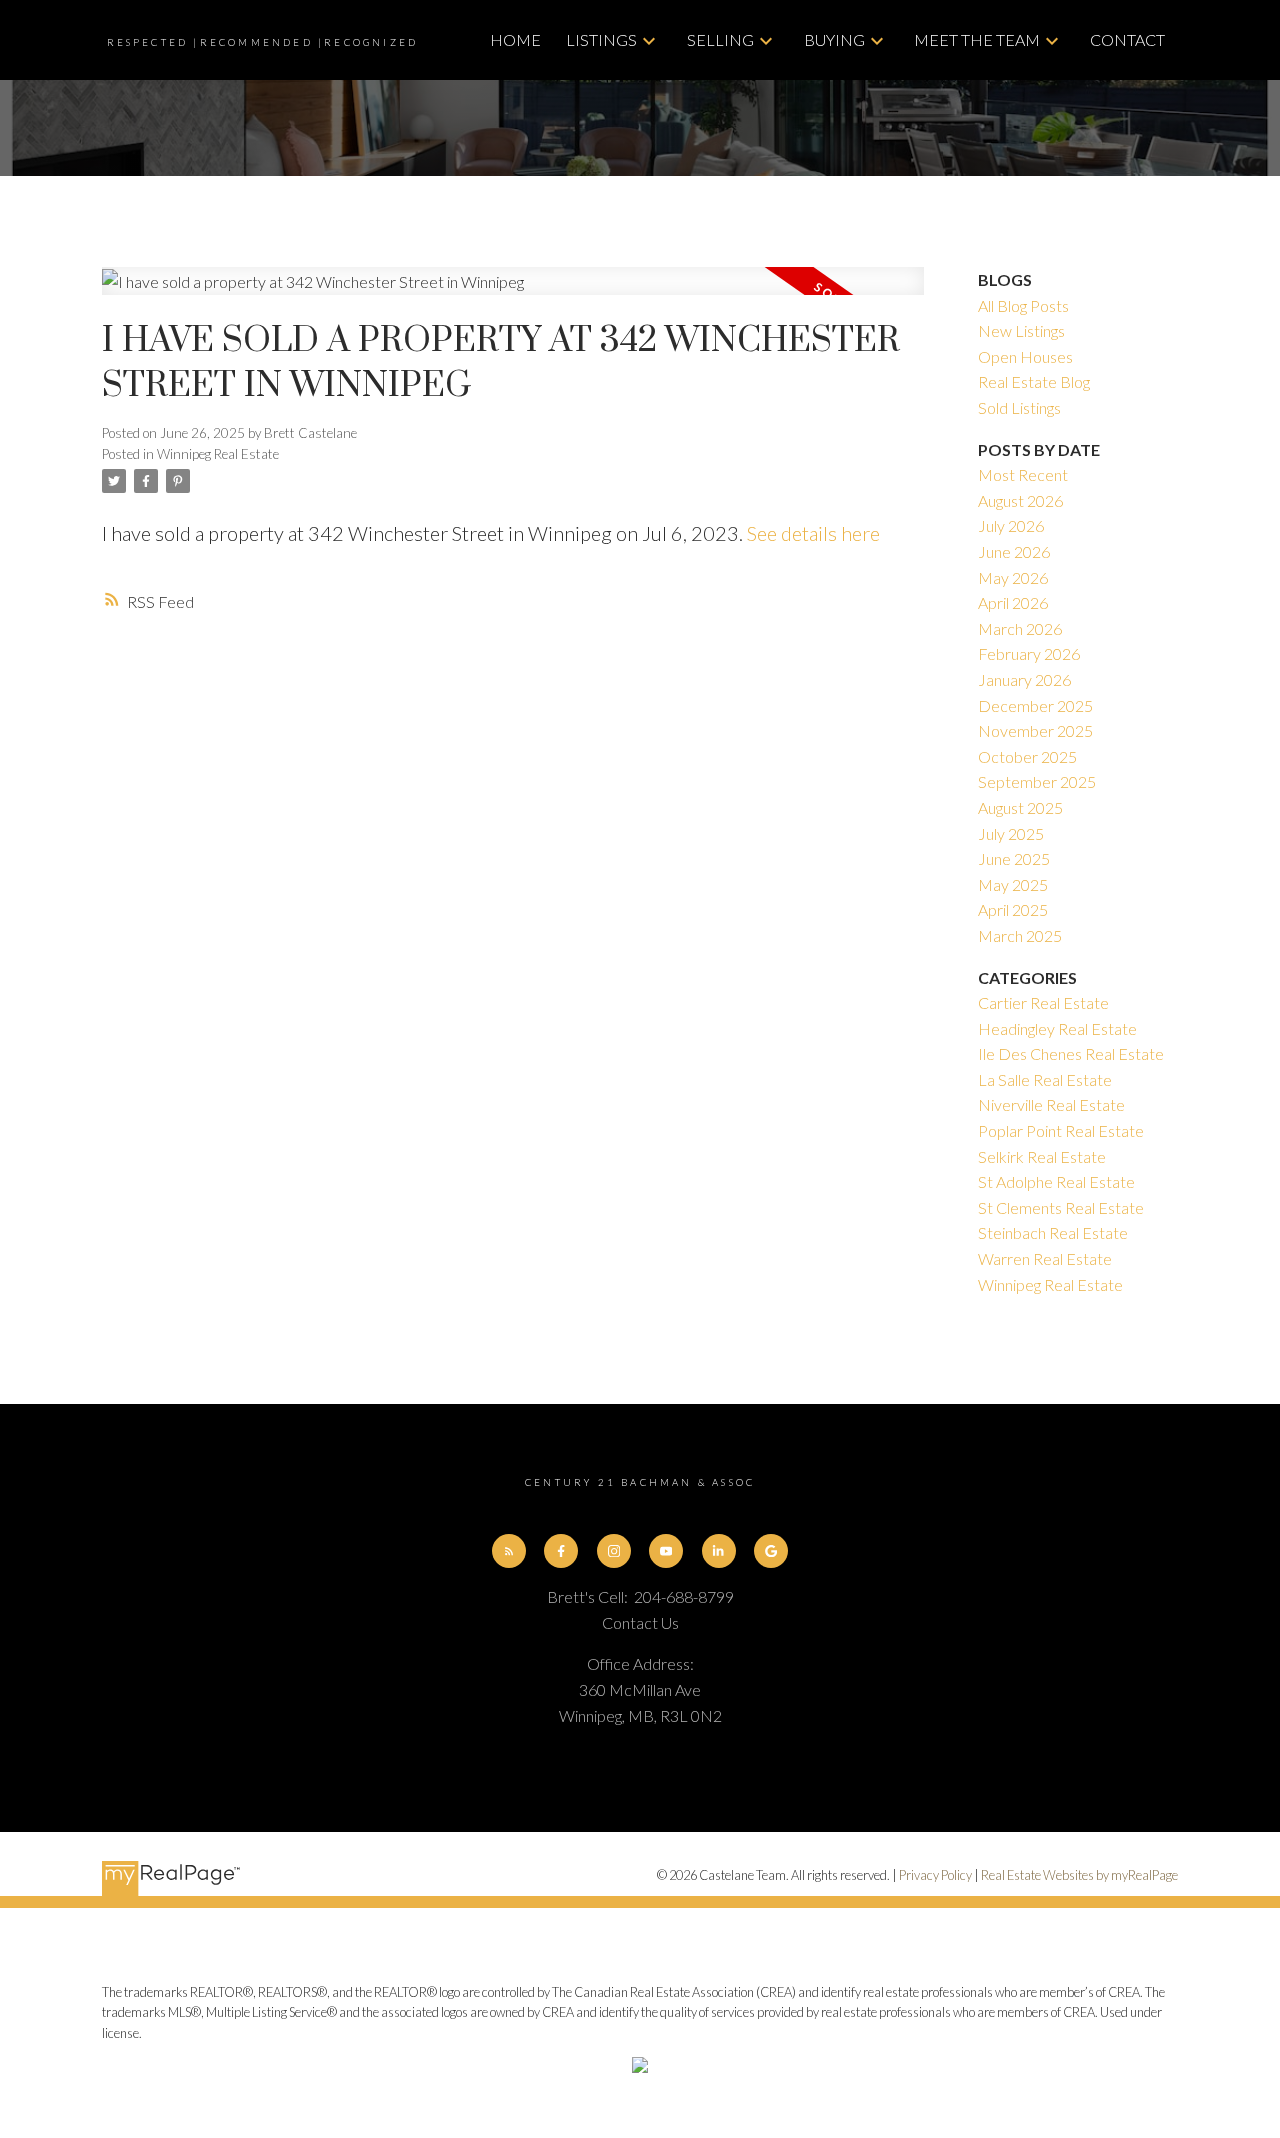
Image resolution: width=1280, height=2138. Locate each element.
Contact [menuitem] (1127, 39)
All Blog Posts (1023, 305)
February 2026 (1029, 653)
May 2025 (1013, 884)
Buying (834, 39)
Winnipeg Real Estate (218, 454)
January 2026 (1024, 679)
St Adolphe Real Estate (1056, 1181)
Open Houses (1025, 356)
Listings (601, 39)
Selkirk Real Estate (1042, 1156)
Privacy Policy (935, 1875)
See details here (813, 533)
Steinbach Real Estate (1053, 1232)
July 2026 (1011, 525)
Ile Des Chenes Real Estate (1071, 1053)
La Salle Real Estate (1045, 1079)
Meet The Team (977, 39)
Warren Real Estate (1045, 1258)
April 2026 (1013, 602)
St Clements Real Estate (1061, 1207)
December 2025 (1035, 705)
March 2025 (1020, 935)
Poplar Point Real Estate (1061, 1130)
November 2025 (1035, 730)
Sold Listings (1019, 407)
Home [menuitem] (515, 39)
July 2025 (1011, 833)
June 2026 (1014, 551)
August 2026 (1020, 500)
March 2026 (1020, 628)
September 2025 (1037, 781)
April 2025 (1013, 909)
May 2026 (1013, 577)
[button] (509, 1551)
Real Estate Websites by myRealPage (1079, 1875)
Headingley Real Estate (1057, 1028)
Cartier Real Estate (1043, 1002)
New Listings (1021, 330)
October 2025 (1027, 756)
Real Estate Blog (1034, 381)
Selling (720, 39)
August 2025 (1020, 807)
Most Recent (1023, 474)
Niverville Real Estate (1051, 1104)
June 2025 (1014, 858)
